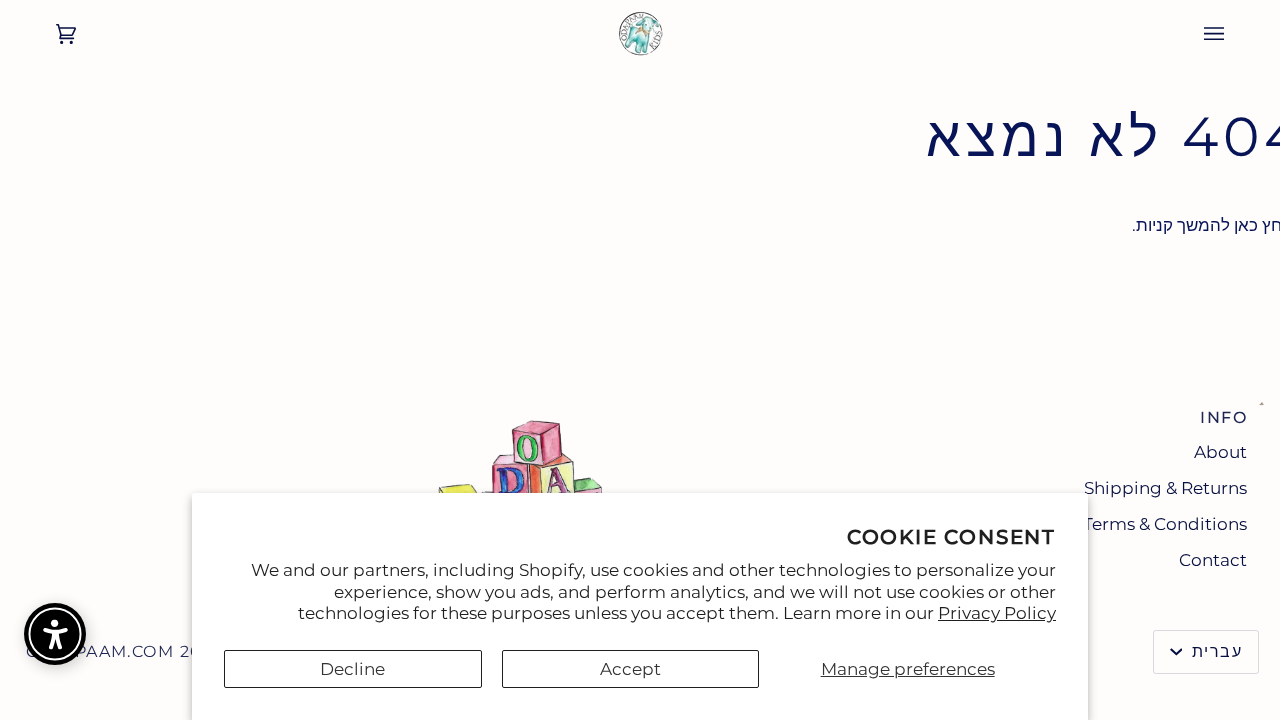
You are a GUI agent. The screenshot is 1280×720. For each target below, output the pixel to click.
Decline (352, 669)
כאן (1246, 225)
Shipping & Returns (1165, 488)
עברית (1214, 651)
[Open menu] (1234, 34)
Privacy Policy (997, 613)
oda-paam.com (100, 651)
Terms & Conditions (1165, 524)
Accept (630, 669)
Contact (1213, 560)
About (1220, 452)
